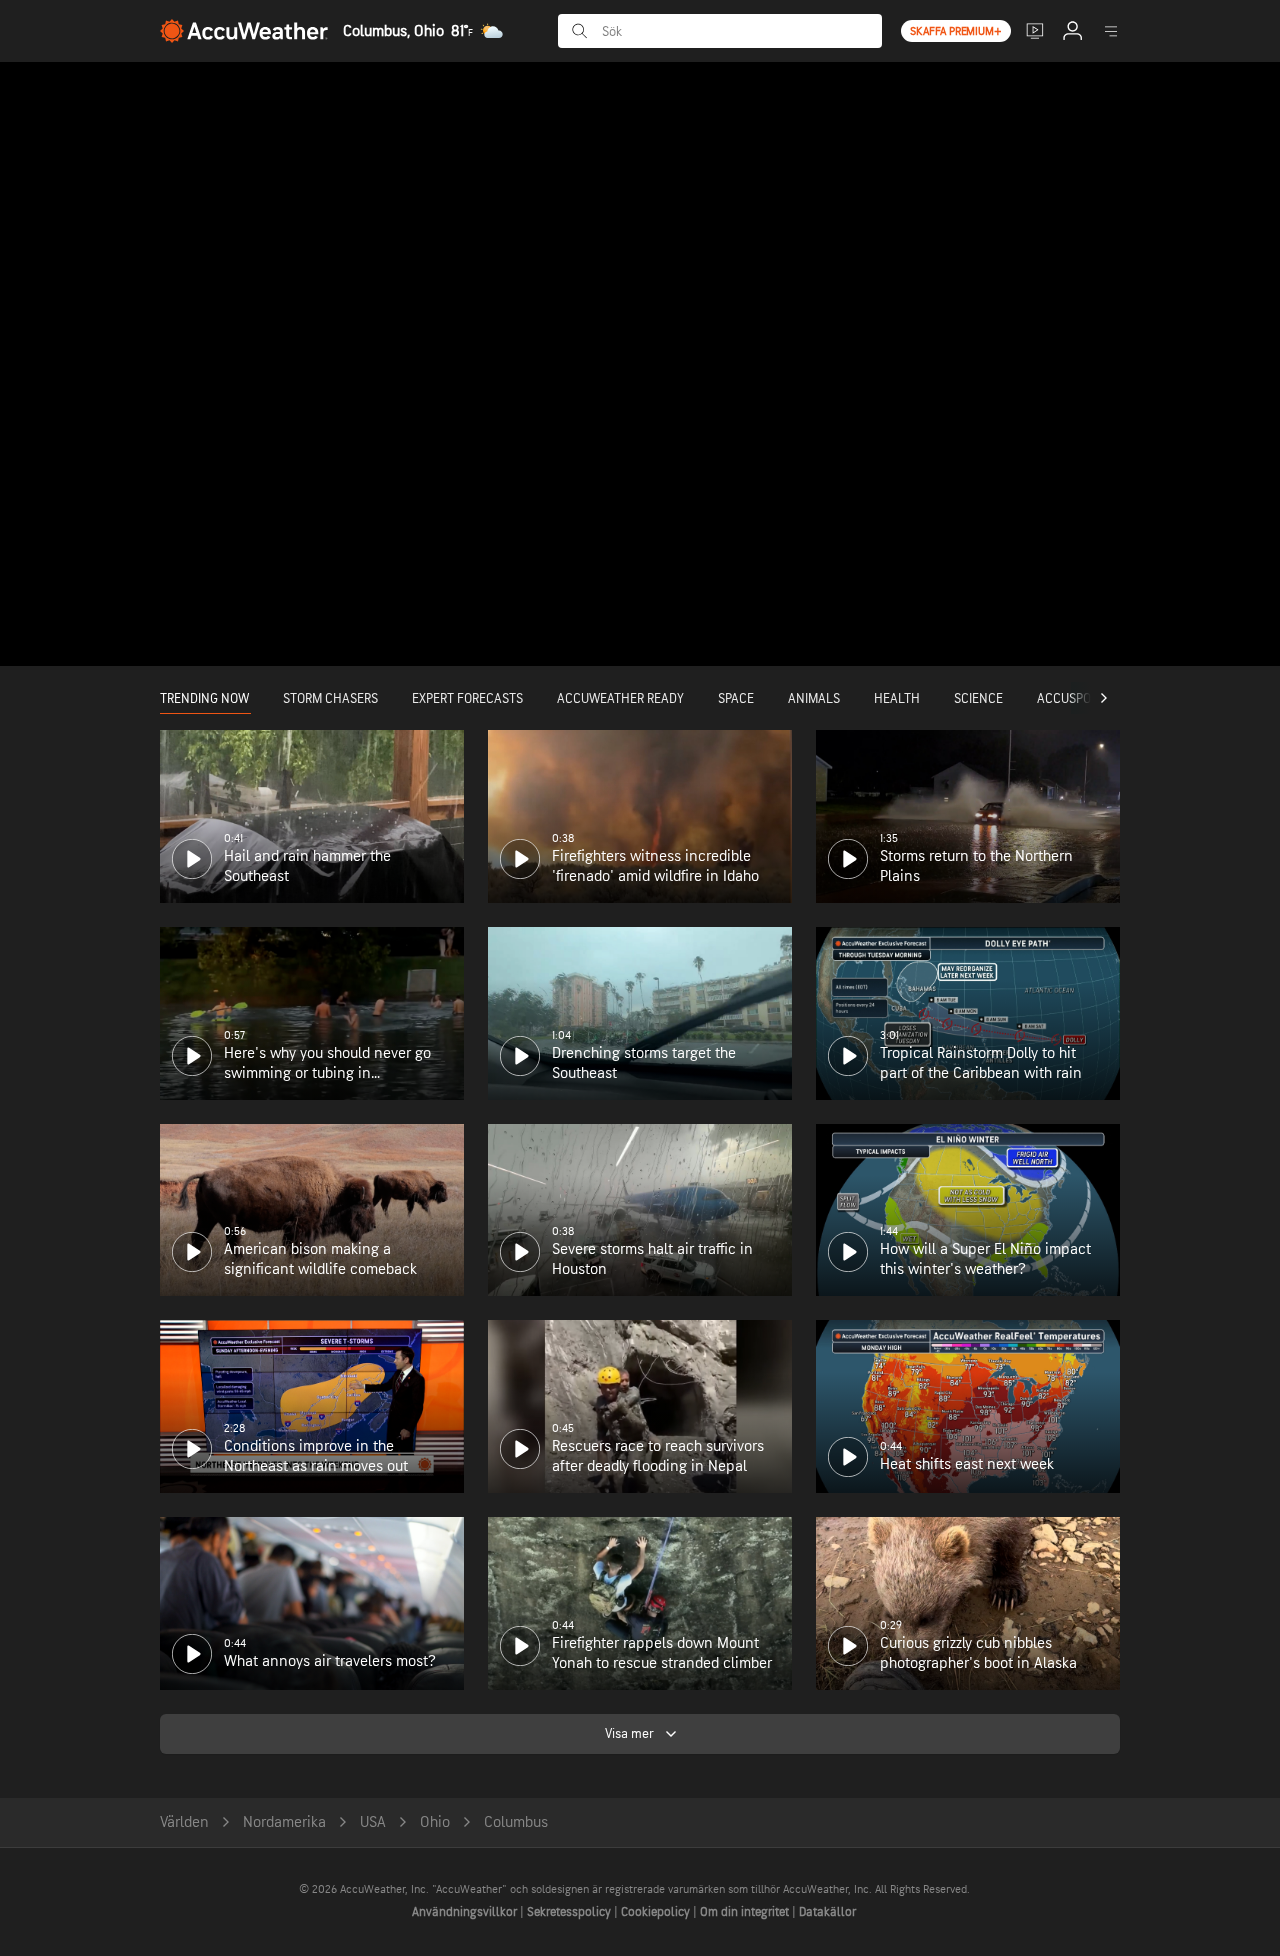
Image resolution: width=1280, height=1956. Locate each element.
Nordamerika (284, 1822)
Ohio (435, 1822)
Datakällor (827, 1912)
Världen (184, 1822)
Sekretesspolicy (570, 1912)
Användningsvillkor (466, 1912)
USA (373, 1822)
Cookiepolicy (657, 1912)
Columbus (516, 1822)
